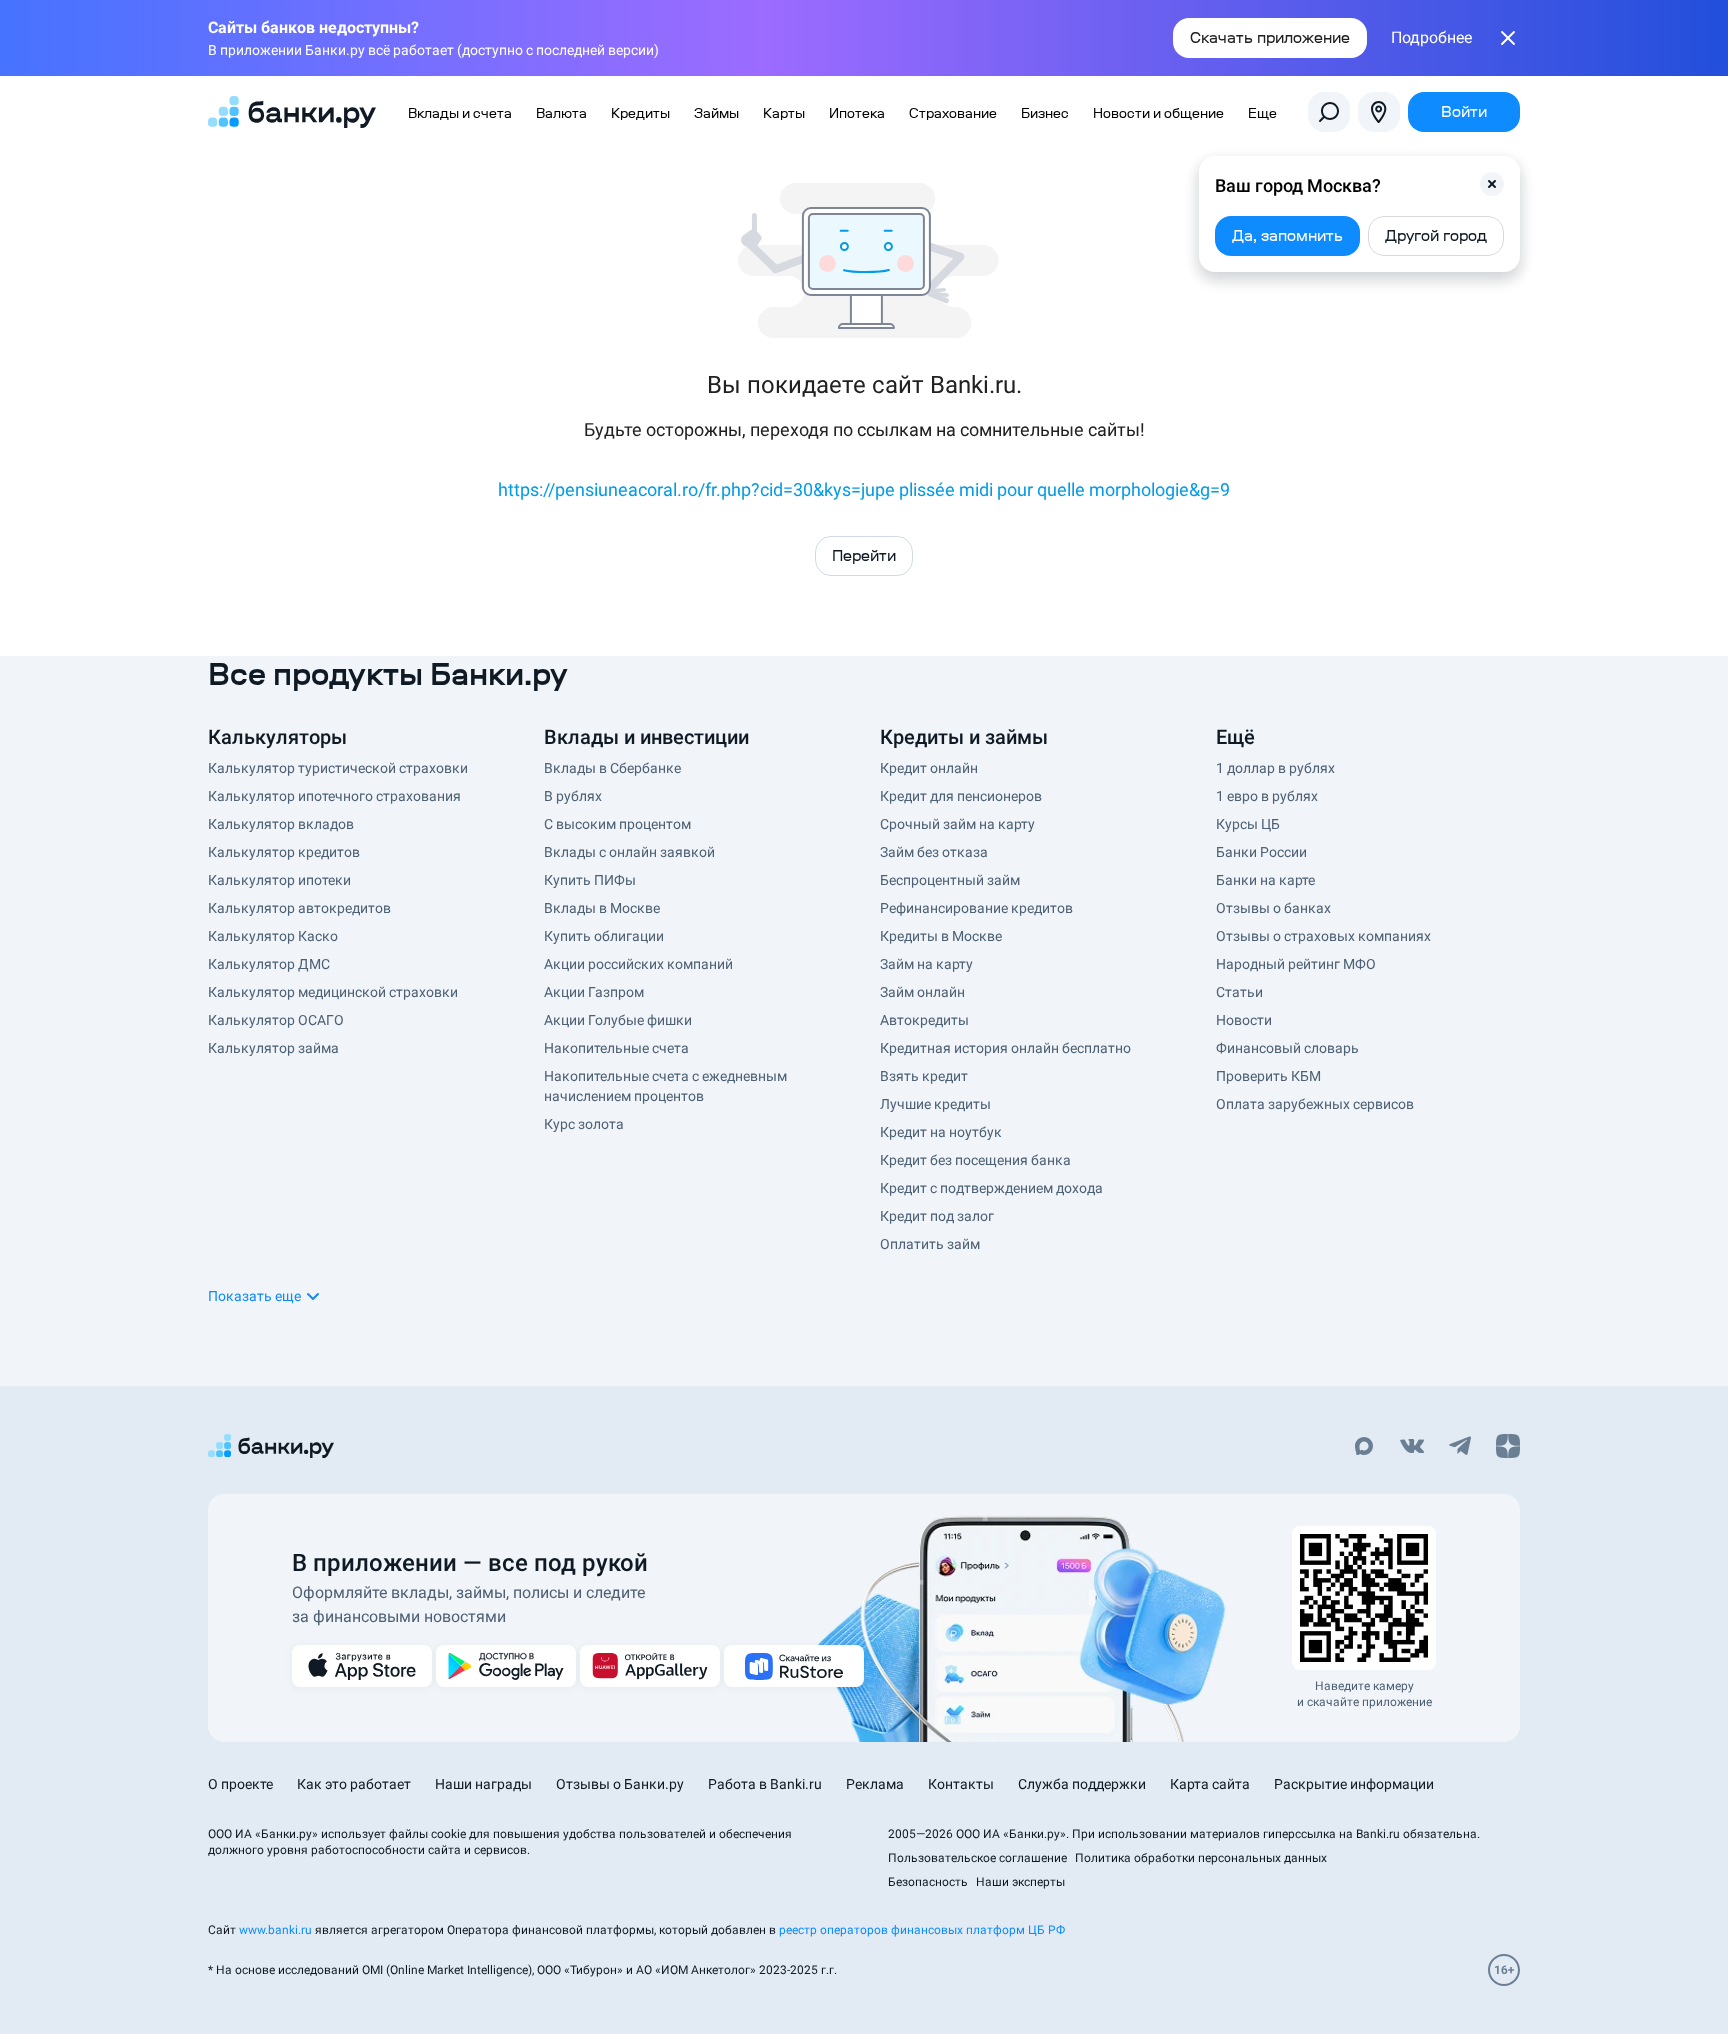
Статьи (1239, 992)
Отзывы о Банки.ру (620, 1784)
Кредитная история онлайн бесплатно (1005, 1048)
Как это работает (354, 1784)
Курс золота (584, 1124)
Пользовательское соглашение (977, 1858)
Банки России (1261, 852)
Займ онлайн (922, 992)
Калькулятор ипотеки (279, 880)
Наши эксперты (1020, 1882)
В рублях (573, 796)
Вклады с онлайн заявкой (629, 852)
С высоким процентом (617, 824)
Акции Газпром (594, 992)
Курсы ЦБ (1248, 824)
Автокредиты (924, 1020)
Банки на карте (1265, 880)
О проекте (240, 1784)
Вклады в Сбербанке (612, 768)
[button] (1492, 184)
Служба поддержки (1082, 1784)
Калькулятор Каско (273, 936)
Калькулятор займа (273, 1048)
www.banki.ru (275, 1930)
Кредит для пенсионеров (961, 796)
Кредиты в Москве (941, 936)
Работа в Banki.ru (765, 1784)
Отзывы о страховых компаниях (1323, 936)
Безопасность (928, 1882)
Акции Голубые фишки (618, 1020)
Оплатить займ (930, 1244)
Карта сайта (1210, 1784)
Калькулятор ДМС (269, 964)
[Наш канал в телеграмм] (1460, 1448)
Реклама (875, 1784)
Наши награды (483, 1784)
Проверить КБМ (1268, 1076)
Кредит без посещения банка (975, 1160)
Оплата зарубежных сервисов (1315, 1104)
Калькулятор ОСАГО (276, 1020)
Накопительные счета (616, 1048)
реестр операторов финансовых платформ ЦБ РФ (922, 1930)
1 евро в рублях (1267, 796)
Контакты (961, 1784)
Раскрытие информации (1354, 1784)
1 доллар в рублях (1275, 768)
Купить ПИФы (590, 880)
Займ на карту (926, 964)
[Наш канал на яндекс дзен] (1508, 1448)
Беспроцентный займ (950, 880)
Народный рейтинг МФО (1296, 964)
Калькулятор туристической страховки (338, 768)
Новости (1244, 1020)
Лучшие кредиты (935, 1104)
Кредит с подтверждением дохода (991, 1188)
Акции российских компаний (638, 964)
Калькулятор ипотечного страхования (334, 796)
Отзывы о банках (1273, 908)
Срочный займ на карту (957, 824)
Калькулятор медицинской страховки (333, 992)
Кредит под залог (937, 1216)
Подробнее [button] (1431, 38)
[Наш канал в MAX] (1364, 1448)
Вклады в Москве (602, 908)
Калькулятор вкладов (281, 824)
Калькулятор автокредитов (299, 908)
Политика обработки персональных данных (1201, 1858)
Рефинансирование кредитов (976, 908)
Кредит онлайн (929, 768)
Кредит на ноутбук (941, 1132)
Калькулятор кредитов (284, 852)
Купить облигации (604, 936)
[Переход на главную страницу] (292, 112)
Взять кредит (924, 1076)
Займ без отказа (934, 852)
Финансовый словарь (1287, 1048)
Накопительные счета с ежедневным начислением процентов (665, 1086)
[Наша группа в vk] (1412, 1448)
